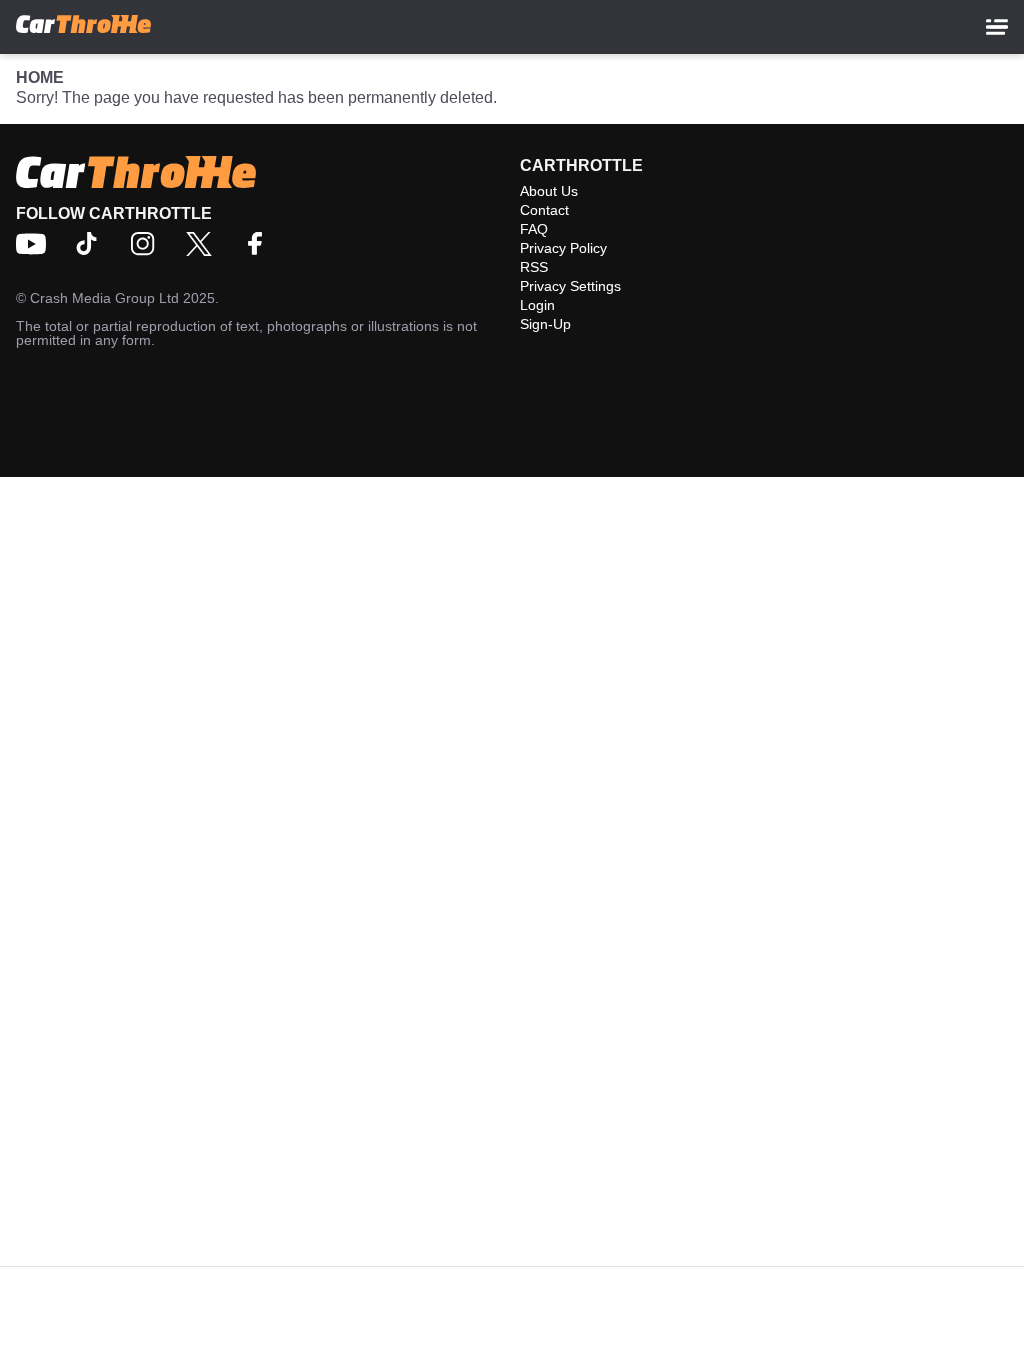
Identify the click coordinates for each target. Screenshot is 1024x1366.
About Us (549, 191)
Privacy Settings (570, 286)
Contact (544, 210)
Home (40, 77)
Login (537, 305)
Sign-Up (545, 324)
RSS (534, 267)
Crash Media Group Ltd (104, 298)
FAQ (534, 229)
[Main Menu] (997, 27)
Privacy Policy (563, 248)
